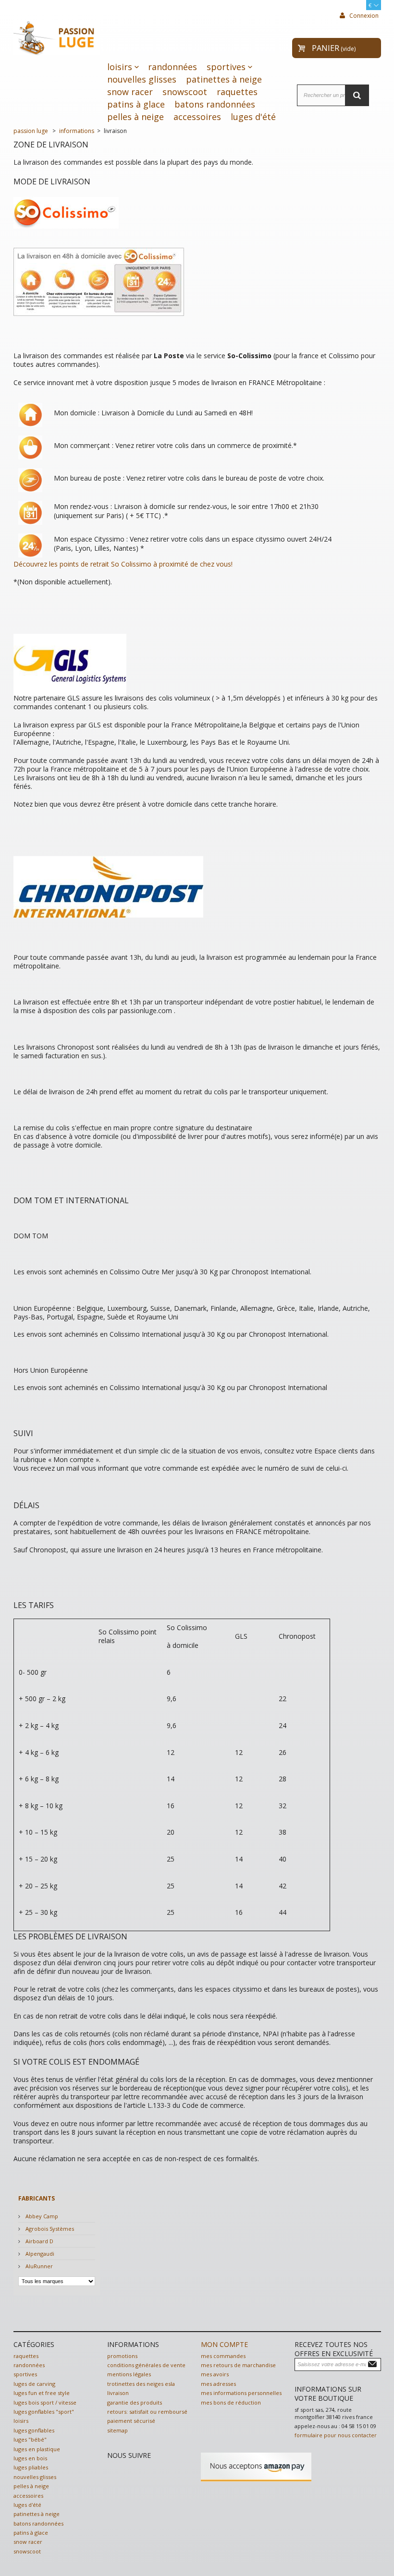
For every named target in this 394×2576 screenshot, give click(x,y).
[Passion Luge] (57, 36)
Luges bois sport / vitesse (45, 2402)
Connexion (363, 16)
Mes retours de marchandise (238, 2365)
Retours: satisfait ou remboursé (147, 2412)
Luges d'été (253, 117)
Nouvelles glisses (142, 79)
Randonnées (172, 67)
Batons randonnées (215, 104)
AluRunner (38, 2266)
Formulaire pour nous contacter (336, 2435)
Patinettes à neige (224, 79)
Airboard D (39, 2241)
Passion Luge (31, 131)
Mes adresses (218, 2384)
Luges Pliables (31, 2467)
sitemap (117, 2430)
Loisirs (120, 67)
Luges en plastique (37, 2449)
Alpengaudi (39, 2254)
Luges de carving (34, 2384)
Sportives (226, 67)
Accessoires (197, 117)
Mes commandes (223, 2356)
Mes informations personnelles (241, 2393)
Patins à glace (136, 104)
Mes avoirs (215, 2374)
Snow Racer (130, 92)
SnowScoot (185, 92)
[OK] (374, 2364)
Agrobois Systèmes (49, 2229)
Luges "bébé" (30, 2439)
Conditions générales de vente (146, 2365)
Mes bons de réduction (231, 2402)
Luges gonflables (34, 2430)
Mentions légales (129, 2374)
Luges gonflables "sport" (44, 2412)
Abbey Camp (41, 2216)
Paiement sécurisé (131, 2421)
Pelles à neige (135, 117)
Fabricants (37, 2198)
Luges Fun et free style (42, 2393)
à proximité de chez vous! (193, 564)
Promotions (122, 2356)
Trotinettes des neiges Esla (141, 2384)
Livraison (118, 2393)
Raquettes (237, 92)
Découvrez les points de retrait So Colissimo (83, 564)
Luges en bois (30, 2458)
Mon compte (224, 2344)
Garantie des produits (135, 2402)
